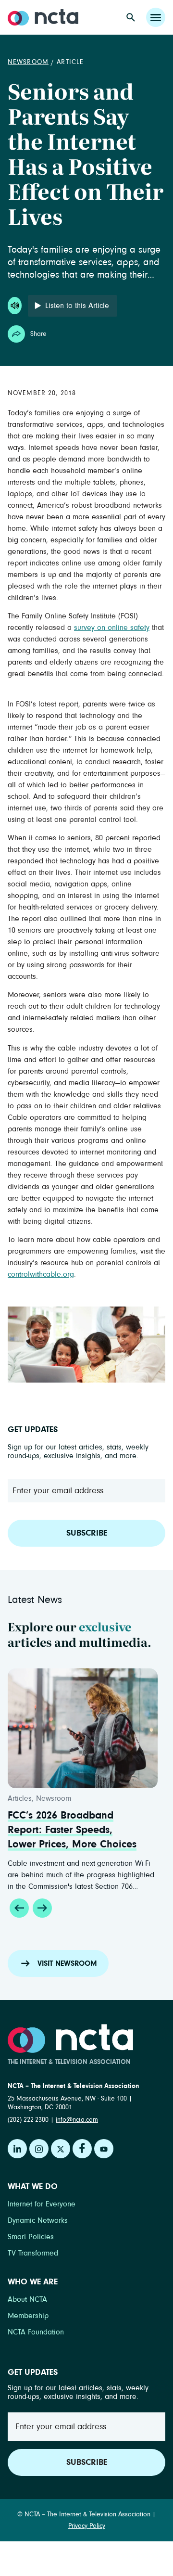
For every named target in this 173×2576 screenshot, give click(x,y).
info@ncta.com (77, 2120)
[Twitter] (61, 2149)
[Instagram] (39, 2149)
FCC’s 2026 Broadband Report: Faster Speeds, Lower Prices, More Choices (72, 1830)
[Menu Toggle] (156, 17)
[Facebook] (82, 2149)
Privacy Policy (87, 2526)
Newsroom (28, 62)
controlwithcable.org (41, 1274)
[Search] (131, 17)
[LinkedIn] (17, 2149)
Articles (20, 1798)
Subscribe (87, 1533)
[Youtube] (104, 2149)
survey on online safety (112, 628)
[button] (19, 1908)
